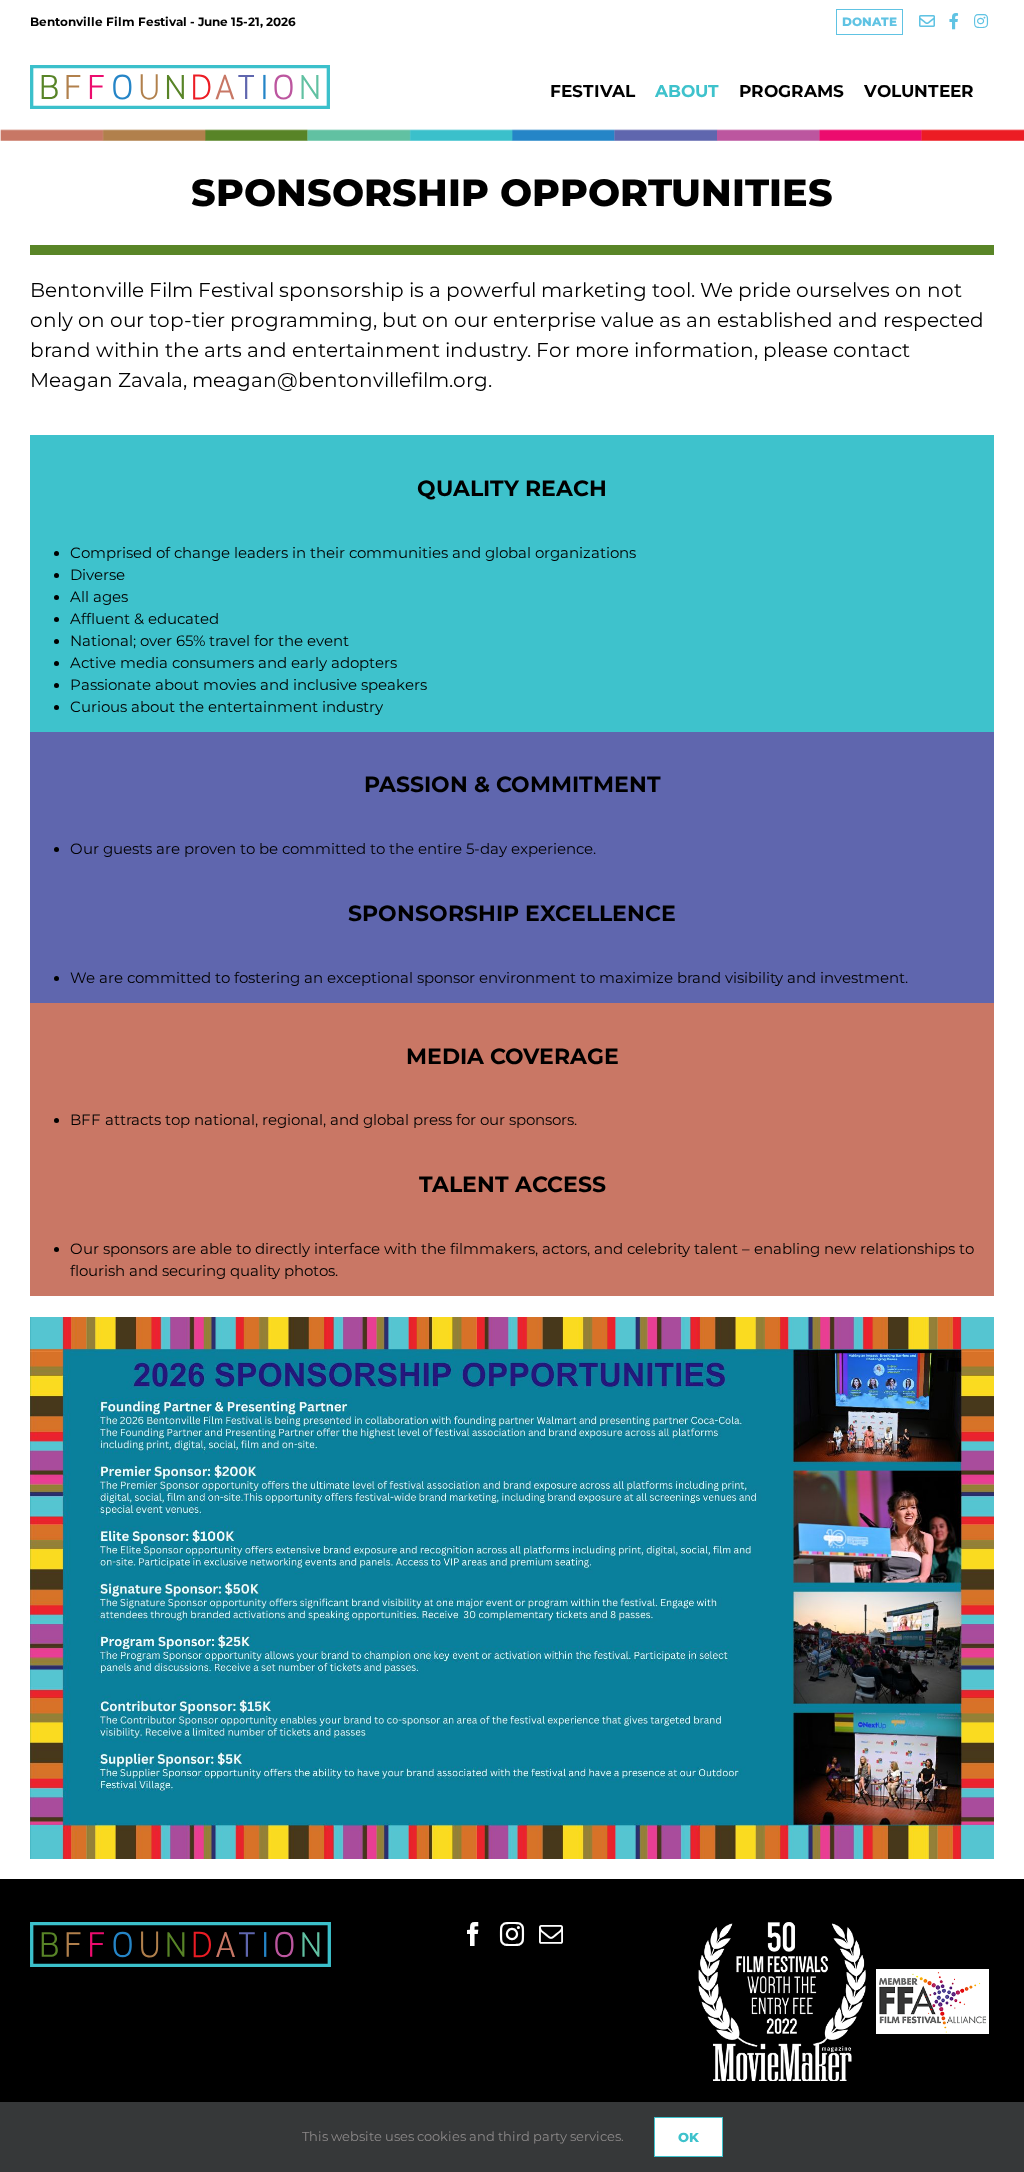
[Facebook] (473, 1934)
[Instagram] (512, 1934)
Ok (688, 2137)
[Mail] (551, 1934)
